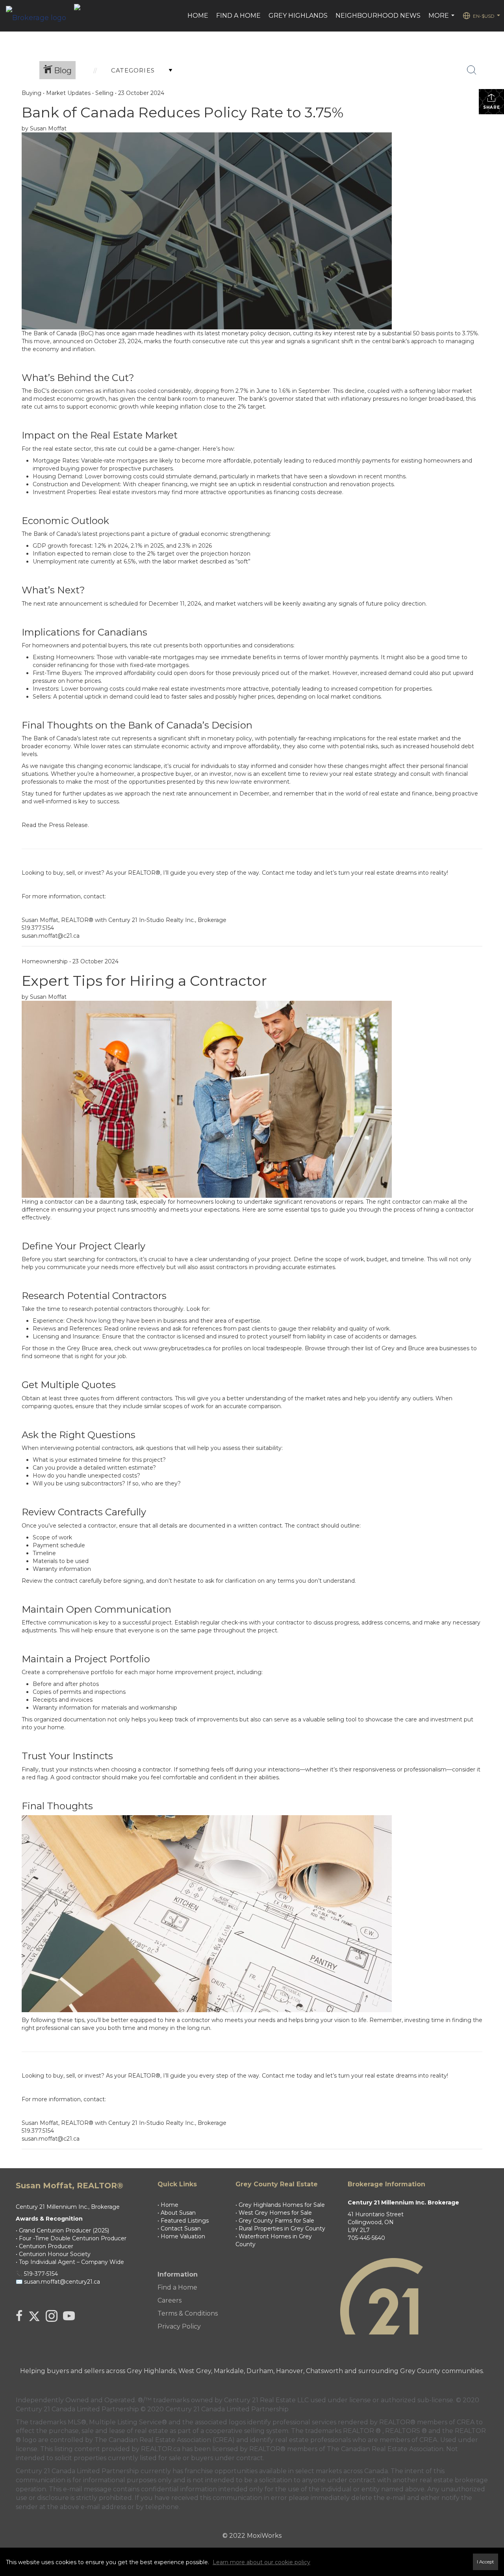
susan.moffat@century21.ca (62, 2282)
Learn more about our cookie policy (261, 2562)
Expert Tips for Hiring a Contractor (144, 981)
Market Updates (68, 93)
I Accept (485, 2562)
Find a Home (238, 16)
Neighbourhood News (378, 16)
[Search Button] (472, 70)
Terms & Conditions (188, 2313)
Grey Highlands (298, 16)
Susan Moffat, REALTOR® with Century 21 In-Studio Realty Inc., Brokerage (124, 920)
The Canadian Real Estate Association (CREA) (165, 2440)
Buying (31, 93)
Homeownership (45, 961)
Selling (104, 93)
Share (492, 107)
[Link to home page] (40, 16)
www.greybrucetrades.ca (177, 1348)
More (442, 20)
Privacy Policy (179, 2326)
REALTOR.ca (161, 2449)
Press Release (68, 825)
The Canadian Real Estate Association (385, 2449)
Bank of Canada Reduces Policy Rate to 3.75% (183, 112)
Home (198, 16)
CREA (466, 2422)
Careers (170, 2300)
